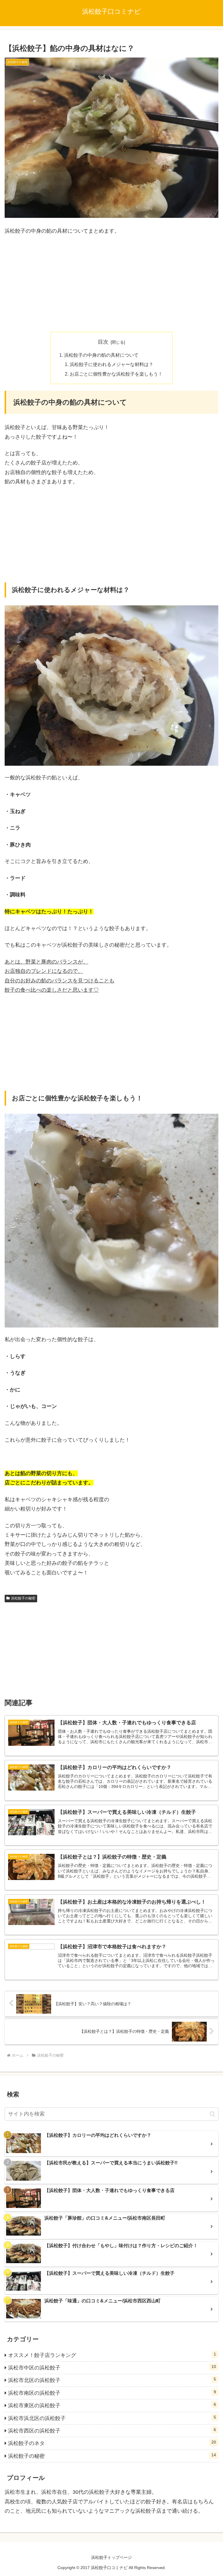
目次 (103, 342)
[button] (212, 2114)
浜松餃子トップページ (111, 2557)
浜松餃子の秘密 (23, 1598)
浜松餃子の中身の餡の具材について (101, 355)
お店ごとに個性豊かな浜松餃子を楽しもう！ (116, 374)
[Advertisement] (111, 284)
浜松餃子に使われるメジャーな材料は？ (111, 364)
